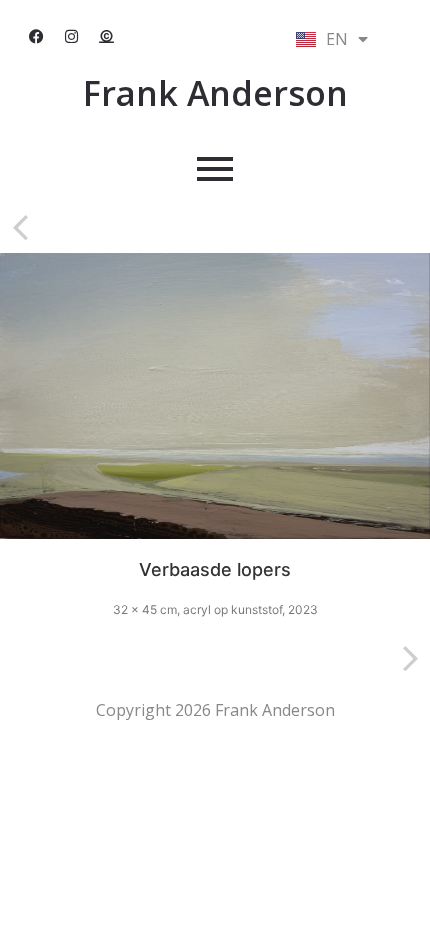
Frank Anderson (215, 93)
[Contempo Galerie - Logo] (107, 37)
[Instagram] (72, 37)
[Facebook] (37, 37)
